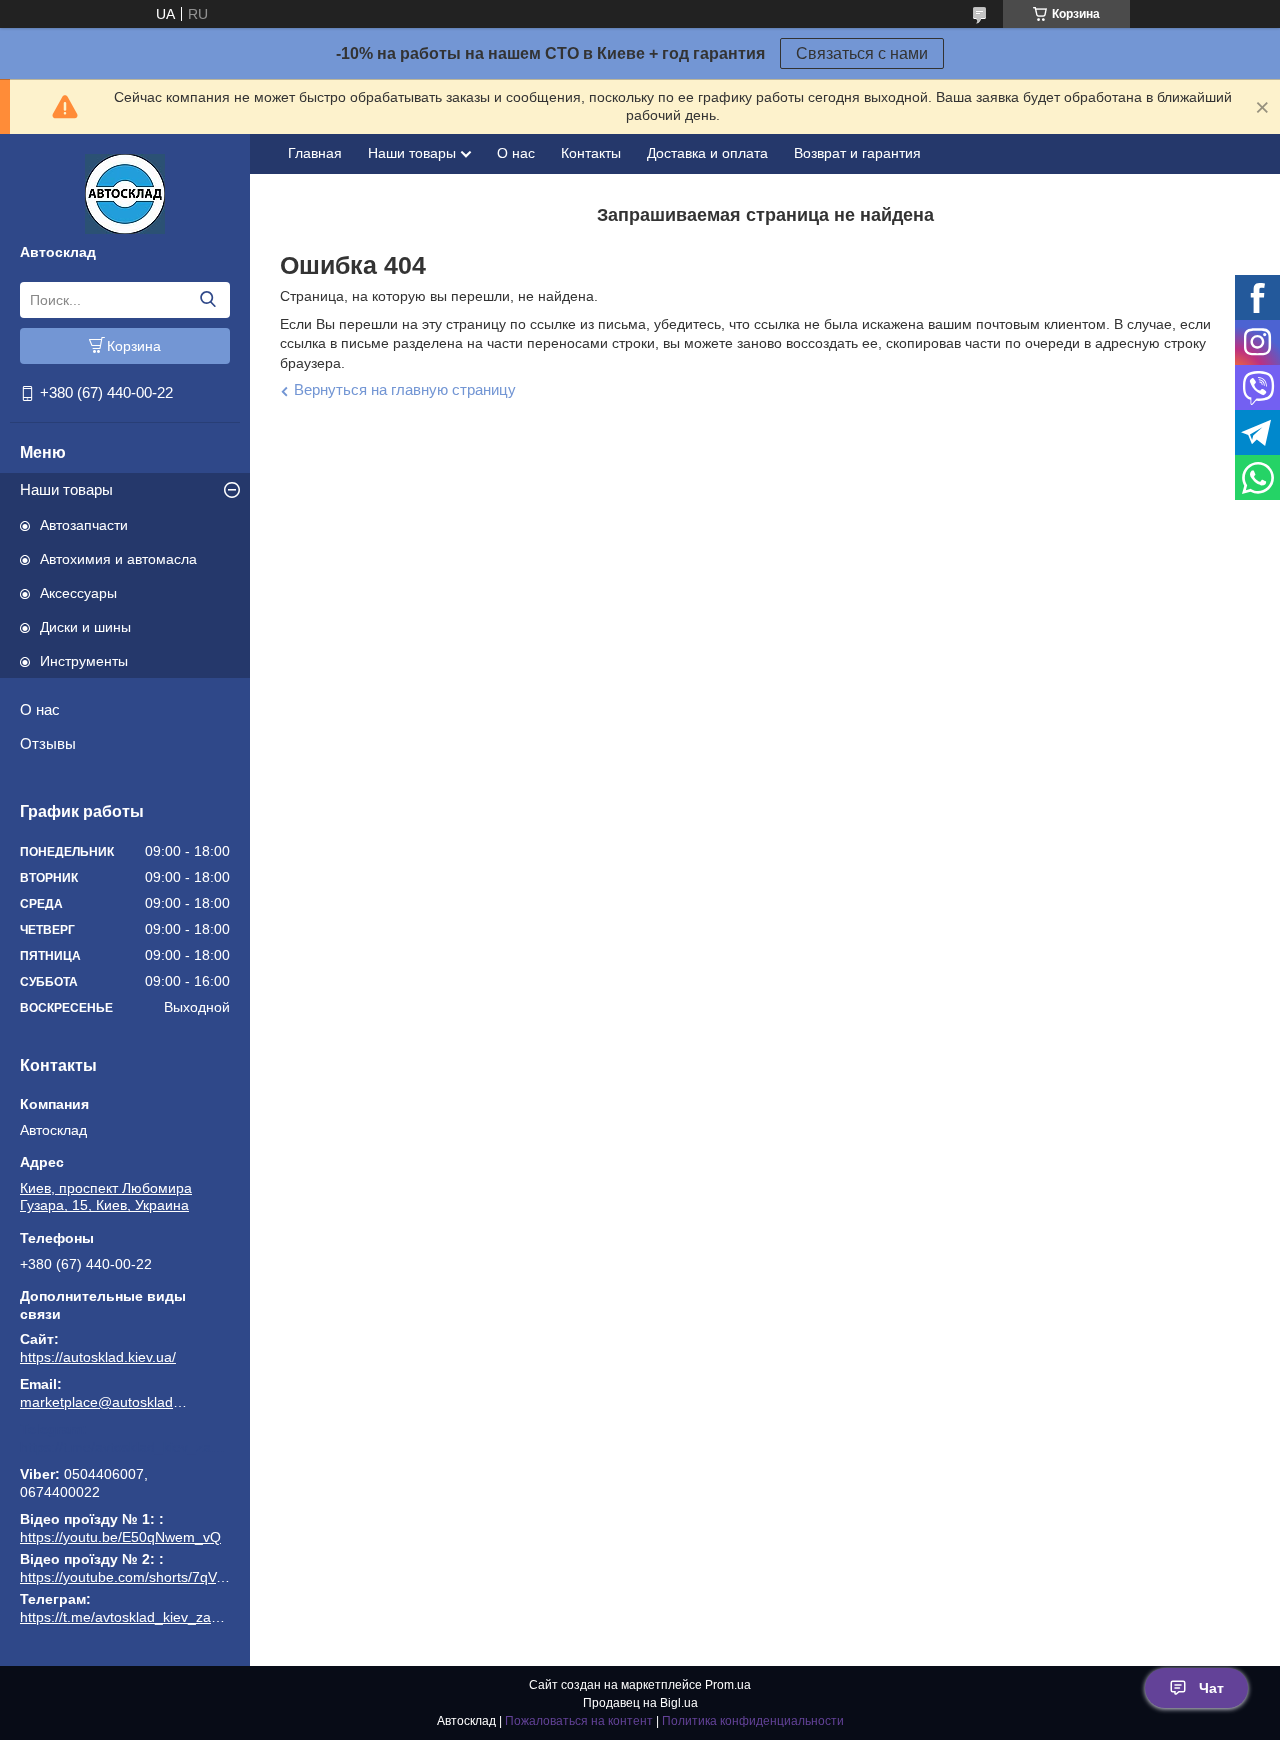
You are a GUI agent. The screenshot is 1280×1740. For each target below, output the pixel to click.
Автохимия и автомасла (118, 559)
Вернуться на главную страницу (405, 389)
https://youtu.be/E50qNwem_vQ (120, 1537)
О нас (40, 709)
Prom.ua (728, 1685)
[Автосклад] (125, 193)
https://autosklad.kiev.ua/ (98, 1357)
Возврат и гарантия (857, 153)
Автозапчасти (84, 525)
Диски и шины (85, 627)
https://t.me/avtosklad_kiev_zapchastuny (125, 1447)
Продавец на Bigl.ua (640, 1703)
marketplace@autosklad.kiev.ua (105, 1402)
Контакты (591, 153)
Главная (315, 153)
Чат (1211, 1688)
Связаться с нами (862, 53)
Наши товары (66, 489)
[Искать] (207, 300)
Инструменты (84, 661)
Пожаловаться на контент (579, 1721)
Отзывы (48, 743)
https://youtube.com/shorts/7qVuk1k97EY (150, 1577)
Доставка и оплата (707, 153)
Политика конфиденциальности (753, 1721)
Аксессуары (78, 593)
